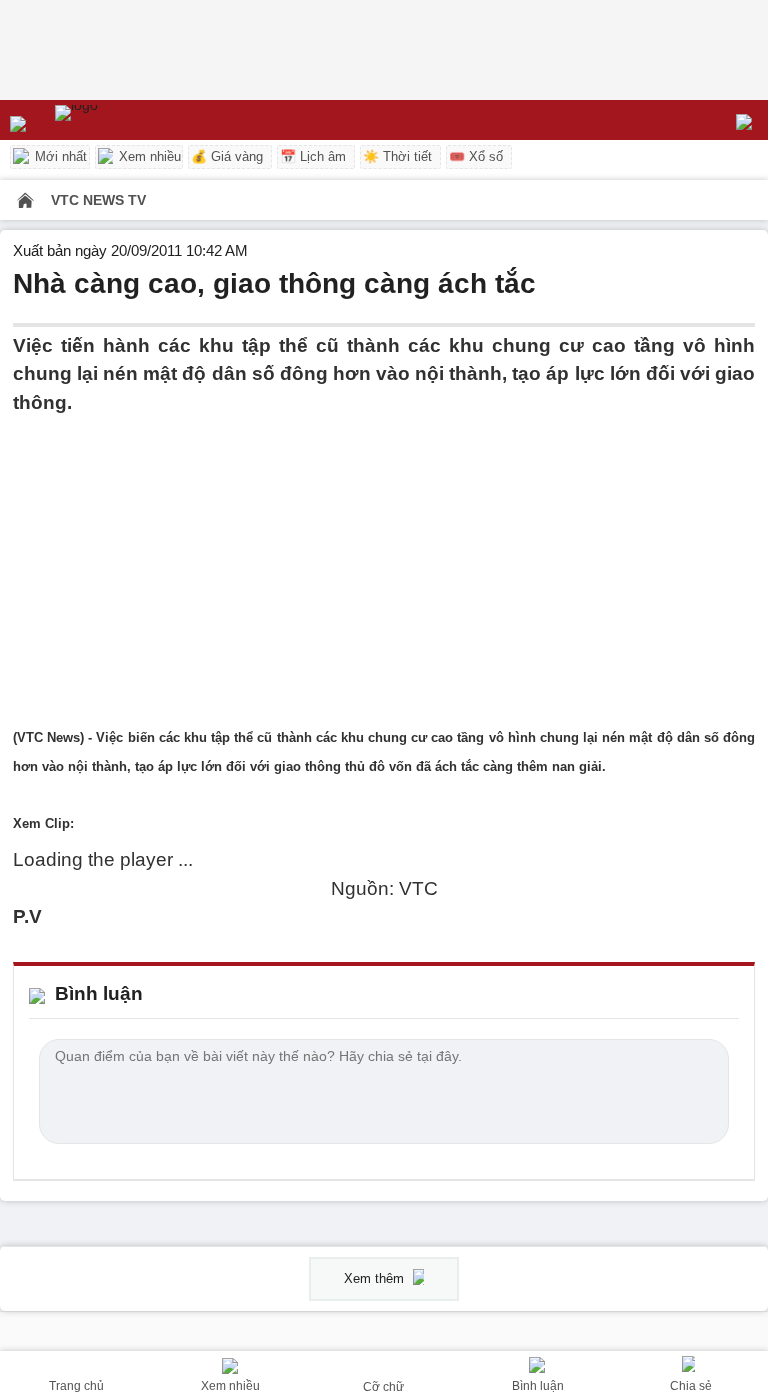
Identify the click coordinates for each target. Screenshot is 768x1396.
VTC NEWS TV (98, 200)
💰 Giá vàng (227, 156)
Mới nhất (59, 156)
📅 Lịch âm (313, 156)
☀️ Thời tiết (397, 156)
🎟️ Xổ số (476, 156)
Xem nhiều (148, 156)
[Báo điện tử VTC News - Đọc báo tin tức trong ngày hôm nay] (122, 120)
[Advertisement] (384, 557)
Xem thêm (376, 1278)
